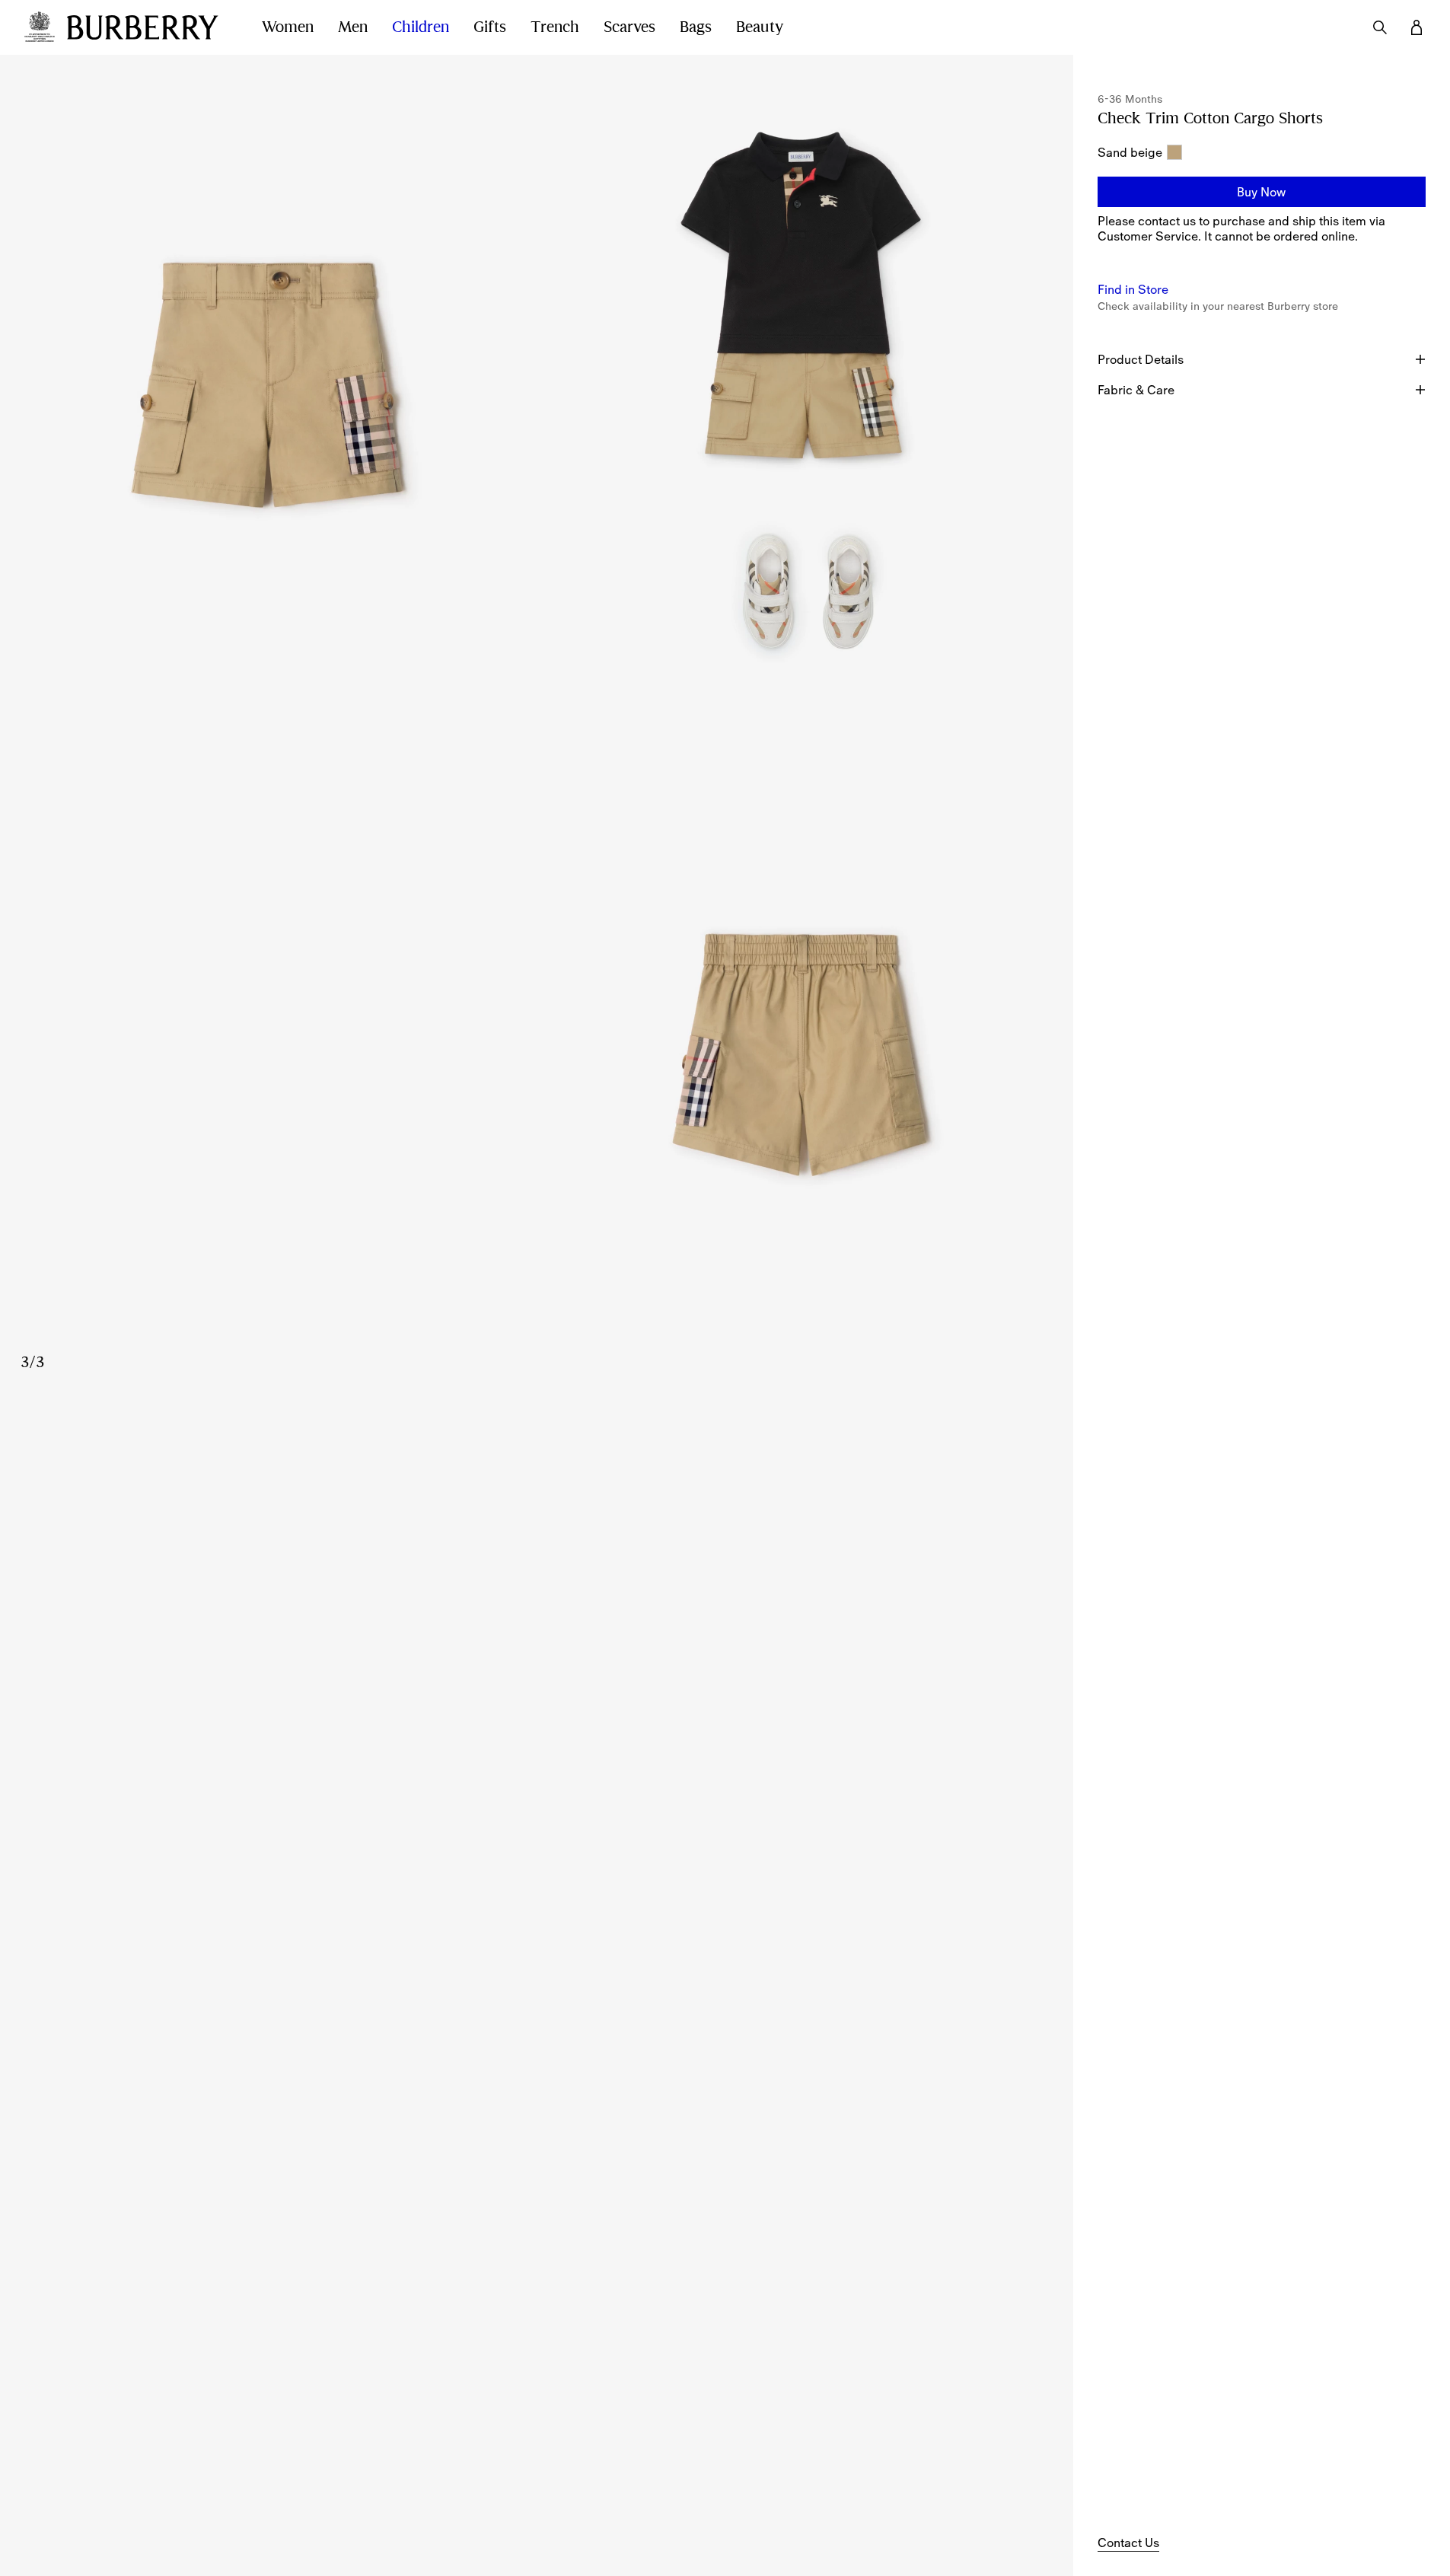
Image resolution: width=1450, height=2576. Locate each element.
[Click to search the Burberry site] (1380, 27)
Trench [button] (555, 27)
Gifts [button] (490, 27)
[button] (1262, 192)
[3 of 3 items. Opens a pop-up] (537, 1061)
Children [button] (421, 27)
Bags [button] (696, 27)
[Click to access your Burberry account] (1417, 27)
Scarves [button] (629, 27)
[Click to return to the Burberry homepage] (149, 27)
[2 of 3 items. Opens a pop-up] (805, 390)
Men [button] (353, 27)
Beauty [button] (760, 27)
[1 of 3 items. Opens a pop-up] (268, 390)
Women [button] (288, 27)
